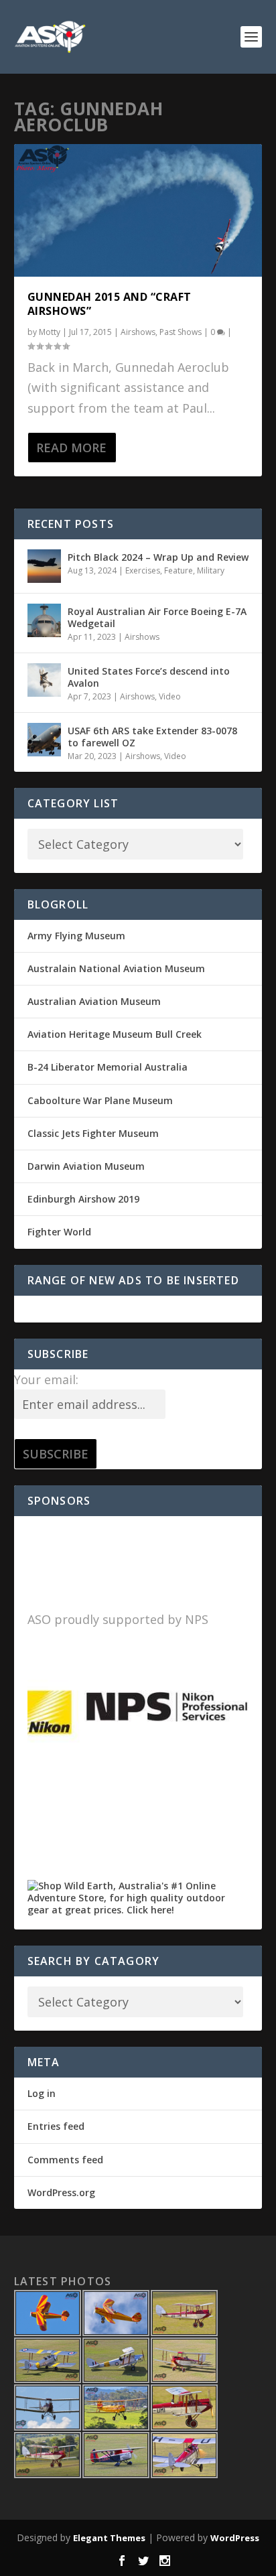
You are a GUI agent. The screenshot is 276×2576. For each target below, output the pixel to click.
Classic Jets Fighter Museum (93, 1133)
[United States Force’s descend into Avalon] (44, 680)
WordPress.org (61, 2192)
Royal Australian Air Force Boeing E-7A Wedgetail (157, 617)
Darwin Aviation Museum (86, 1166)
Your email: (46, 1379)
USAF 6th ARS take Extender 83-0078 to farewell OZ (152, 737)
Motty (50, 332)
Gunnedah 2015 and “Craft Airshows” (110, 304)
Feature (179, 570)
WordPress (235, 2538)
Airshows (138, 332)
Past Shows (181, 332)
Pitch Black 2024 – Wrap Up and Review (158, 557)
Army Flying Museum (76, 936)
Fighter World (59, 1232)
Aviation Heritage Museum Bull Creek (115, 1034)
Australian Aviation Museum (94, 1001)
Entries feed (56, 2126)
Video (170, 696)
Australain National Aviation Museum (116, 968)
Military (211, 570)
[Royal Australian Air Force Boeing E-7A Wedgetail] (44, 620)
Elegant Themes (109, 2538)
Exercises (143, 570)
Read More (71, 448)
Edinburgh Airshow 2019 (83, 1199)
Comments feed (65, 2160)
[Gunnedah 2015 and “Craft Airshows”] (138, 210)
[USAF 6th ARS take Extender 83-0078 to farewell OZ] (44, 740)
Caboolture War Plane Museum (100, 1100)
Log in (42, 2093)
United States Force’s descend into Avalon (149, 677)
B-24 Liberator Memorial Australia (108, 1067)
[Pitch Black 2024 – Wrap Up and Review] (44, 566)
